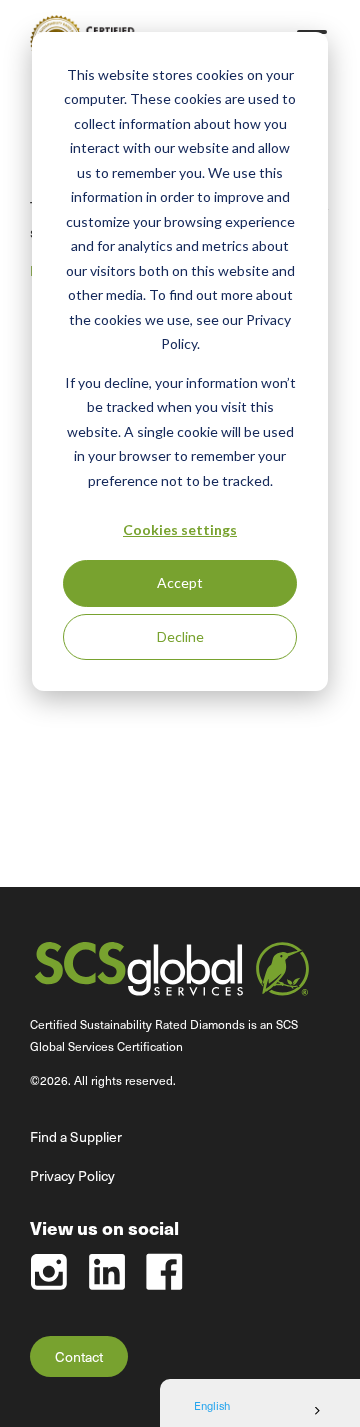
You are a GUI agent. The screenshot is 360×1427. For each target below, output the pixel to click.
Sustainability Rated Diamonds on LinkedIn (106, 1271)
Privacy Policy (72, 1175)
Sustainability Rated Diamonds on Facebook (164, 1271)
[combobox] (260, 1411)
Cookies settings (180, 529)
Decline (180, 636)
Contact (79, 1356)
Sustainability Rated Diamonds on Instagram (48, 1271)
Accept (180, 582)
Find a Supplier (76, 1136)
